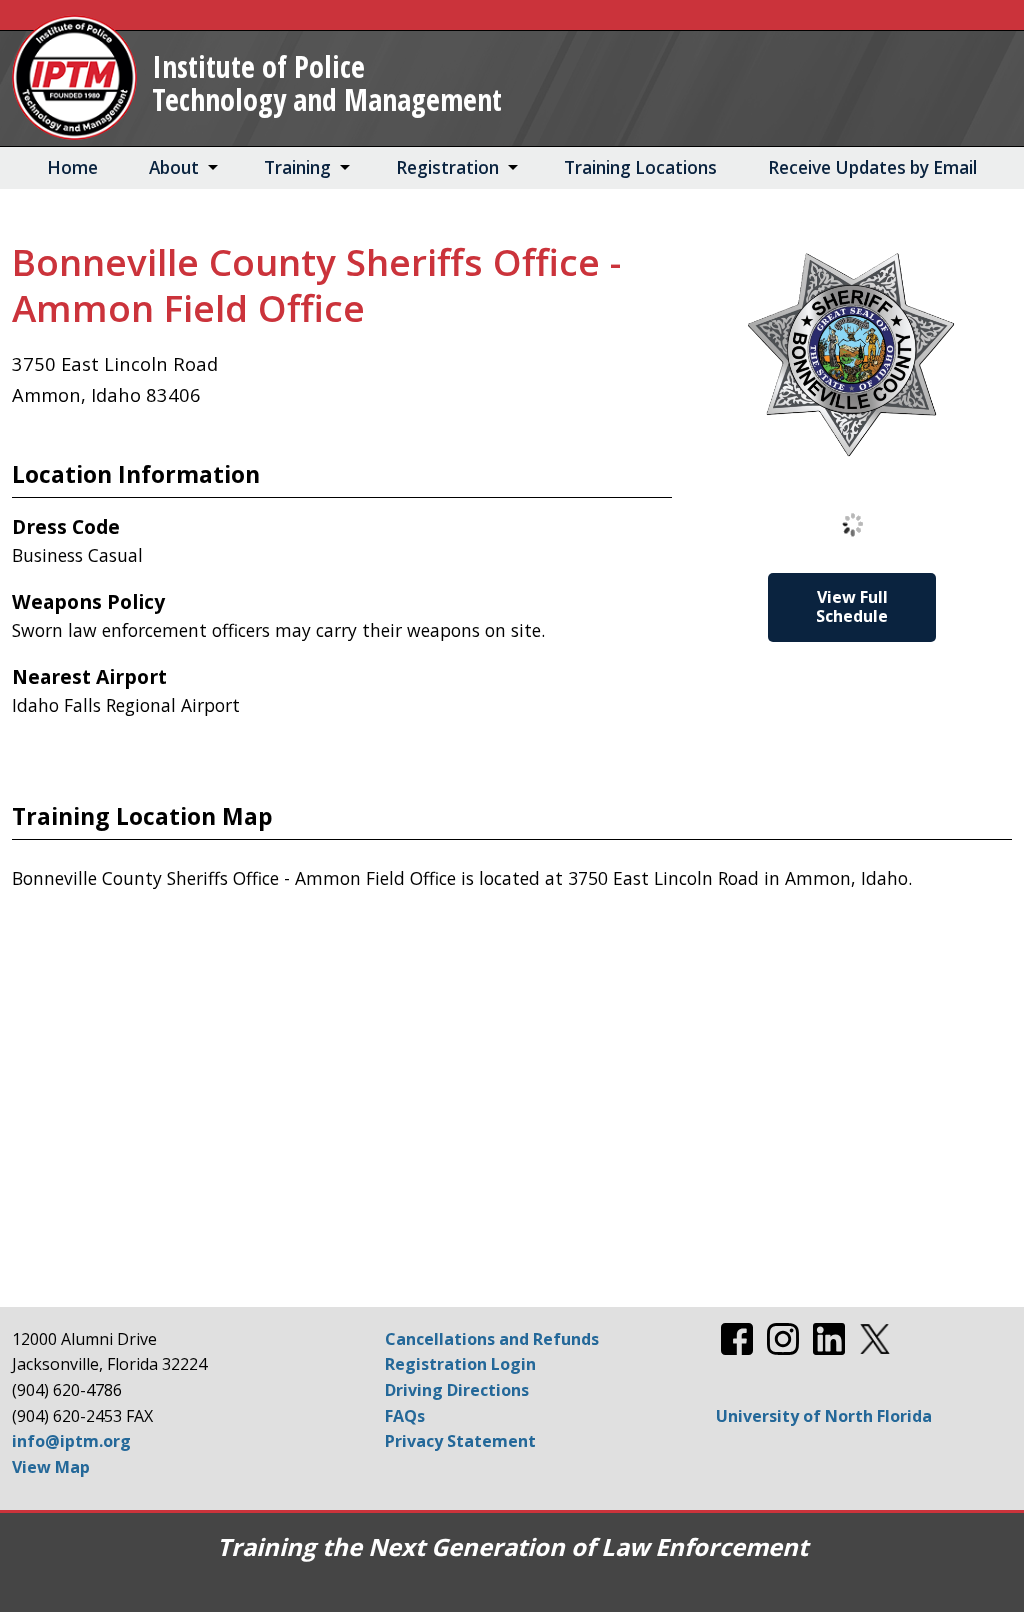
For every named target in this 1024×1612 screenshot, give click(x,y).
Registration (447, 167)
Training (297, 167)
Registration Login (460, 1364)
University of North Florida (824, 1416)
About (174, 167)
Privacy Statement (460, 1441)
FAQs (405, 1416)
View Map (51, 1467)
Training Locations (640, 167)
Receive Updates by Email (872, 167)
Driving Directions (457, 1390)
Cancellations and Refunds (492, 1339)
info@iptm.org (71, 1441)
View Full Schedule (852, 606)
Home (72, 167)
